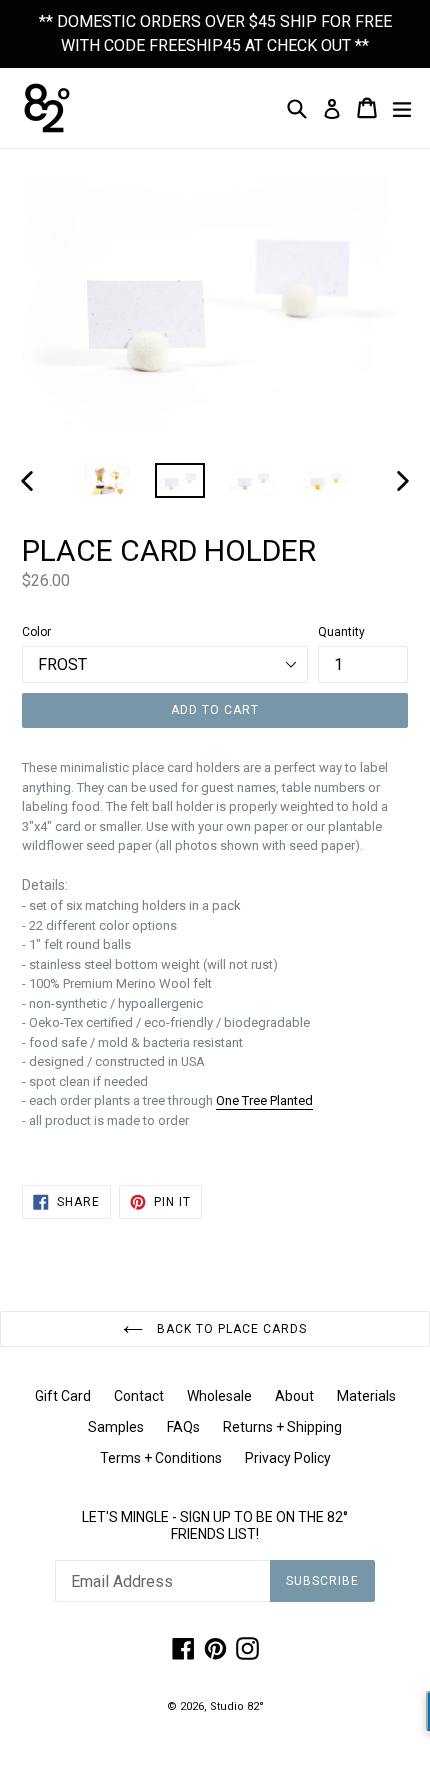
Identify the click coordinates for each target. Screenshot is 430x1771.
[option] (106, 480)
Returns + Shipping (282, 1427)
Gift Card (63, 1396)
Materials (366, 1396)
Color (36, 632)
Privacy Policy (288, 1458)
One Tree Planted (264, 1100)
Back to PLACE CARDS (229, 1329)
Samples (116, 1427)
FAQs (183, 1427)
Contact (139, 1396)
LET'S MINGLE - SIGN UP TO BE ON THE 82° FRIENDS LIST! (215, 1525)
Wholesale (219, 1396)
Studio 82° (237, 1706)
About (294, 1396)
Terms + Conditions (161, 1458)
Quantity (341, 632)
